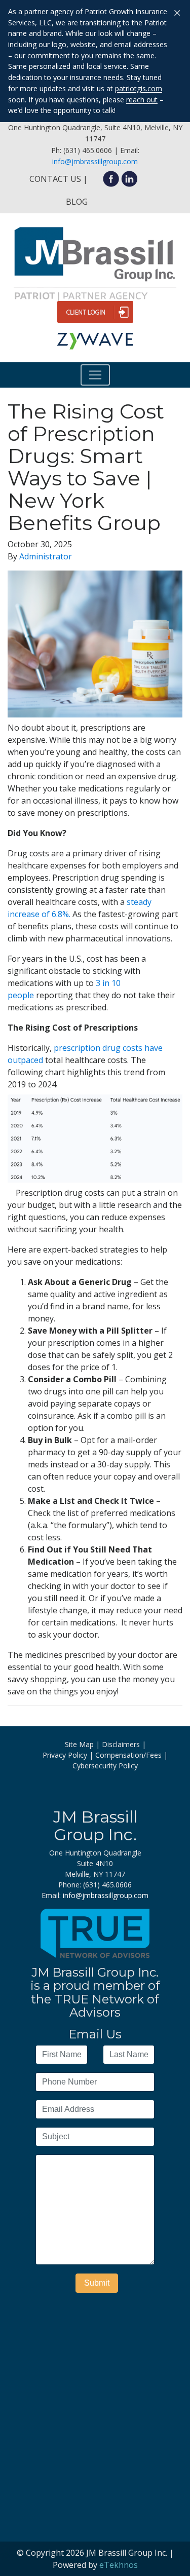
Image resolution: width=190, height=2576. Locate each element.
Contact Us (55, 179)
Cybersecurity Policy (105, 1766)
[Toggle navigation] (95, 375)
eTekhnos (119, 2565)
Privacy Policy (65, 1755)
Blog (77, 202)
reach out (142, 100)
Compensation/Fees (128, 1755)
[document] (95, 833)
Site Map (79, 1744)
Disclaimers (121, 1744)
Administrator (46, 556)
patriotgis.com (139, 88)
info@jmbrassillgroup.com (95, 161)
